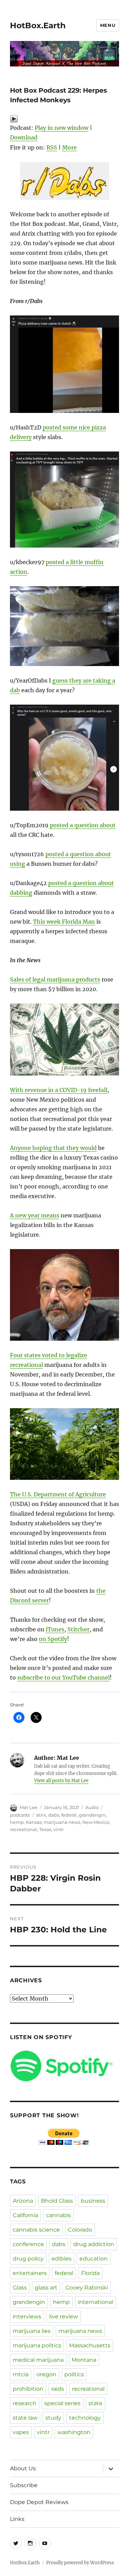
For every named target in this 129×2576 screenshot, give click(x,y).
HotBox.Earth (38, 25)
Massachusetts (90, 2345)
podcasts (20, 1815)
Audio (92, 1807)
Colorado (80, 2230)
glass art (46, 2288)
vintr (58, 1829)
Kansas (34, 1822)
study (53, 2418)
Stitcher (78, 1629)
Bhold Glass (57, 2201)
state (95, 2403)
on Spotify (53, 1639)
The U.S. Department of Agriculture (58, 1494)
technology (85, 2418)
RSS (52, 147)
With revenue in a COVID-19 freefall (59, 1090)
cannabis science (36, 2230)
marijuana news (62, 1822)
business (93, 2201)
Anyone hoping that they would (53, 1148)
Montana (84, 2360)
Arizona (23, 2201)
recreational (24, 1829)
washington (74, 2432)
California (25, 2215)
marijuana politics (37, 2345)
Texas (45, 1829)
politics (74, 2374)
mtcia (21, 2374)
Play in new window (62, 128)
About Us (23, 2468)
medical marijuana (38, 2360)
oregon (46, 2374)
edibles (62, 2259)
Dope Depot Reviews (39, 2502)
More (69, 147)
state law (25, 2418)
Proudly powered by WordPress (80, 2563)
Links (17, 2519)
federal (69, 1815)
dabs (54, 1815)
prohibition (28, 2389)
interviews (27, 2317)
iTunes (55, 1629)
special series (62, 2403)
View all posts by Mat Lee (61, 1781)
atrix (41, 1815)
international (95, 2302)
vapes (21, 2432)
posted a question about (83, 825)
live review (64, 2317)
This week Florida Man (64, 922)
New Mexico (96, 1822)
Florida (90, 2273)
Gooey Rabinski (87, 2288)
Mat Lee (29, 1807)
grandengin (92, 1815)
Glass (20, 2288)
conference (28, 2244)
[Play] (64, 119)
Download (24, 137)
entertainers (30, 2273)
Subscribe (24, 2485)
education (94, 2259)
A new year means (35, 1215)
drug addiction (94, 2244)
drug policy (28, 2259)
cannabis (58, 2215)
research (25, 2403)
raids (58, 2389)
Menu (108, 25)
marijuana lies (32, 2331)
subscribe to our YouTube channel (63, 1677)
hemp (17, 1822)
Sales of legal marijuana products (55, 979)
